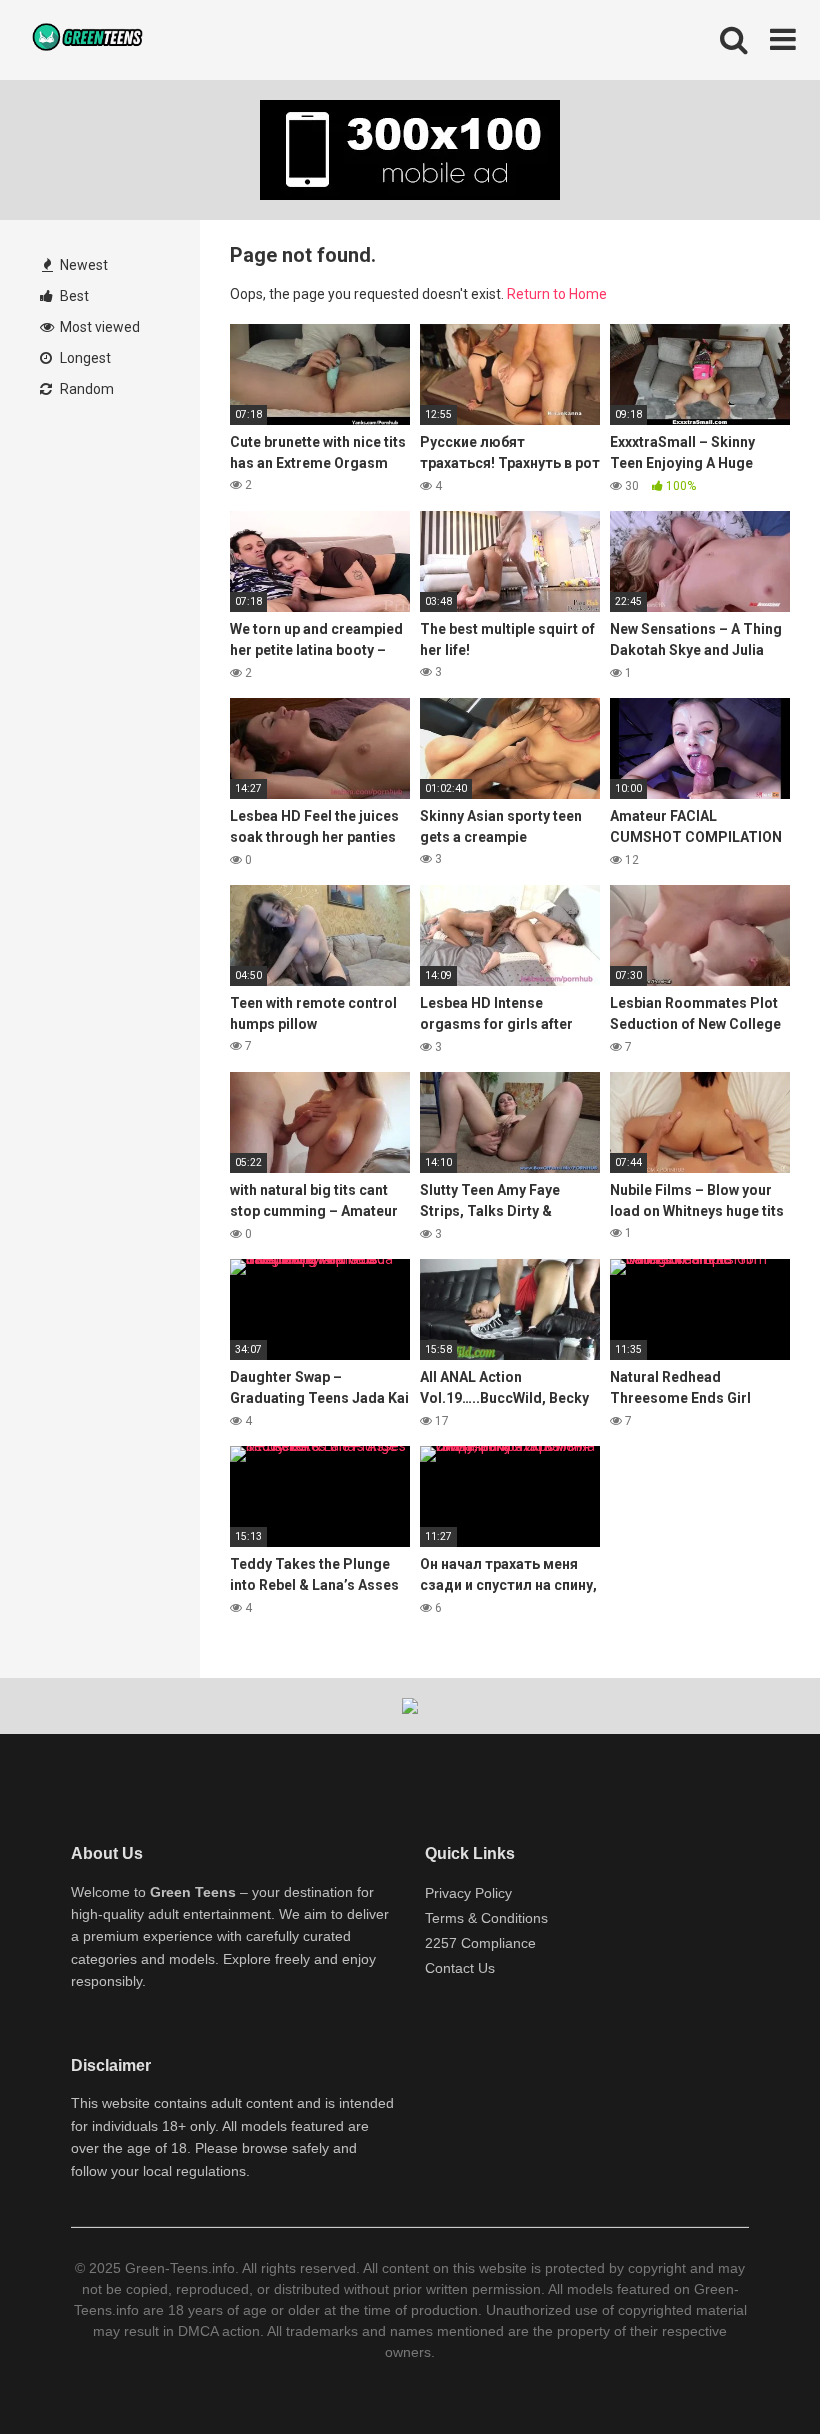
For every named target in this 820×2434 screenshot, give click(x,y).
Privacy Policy (468, 1893)
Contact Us (460, 1968)
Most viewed (98, 327)
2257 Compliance (480, 1943)
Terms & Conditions (486, 1918)
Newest (82, 265)
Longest (84, 358)
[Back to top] (753, 2373)
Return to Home (557, 294)
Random (85, 389)
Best (73, 296)
